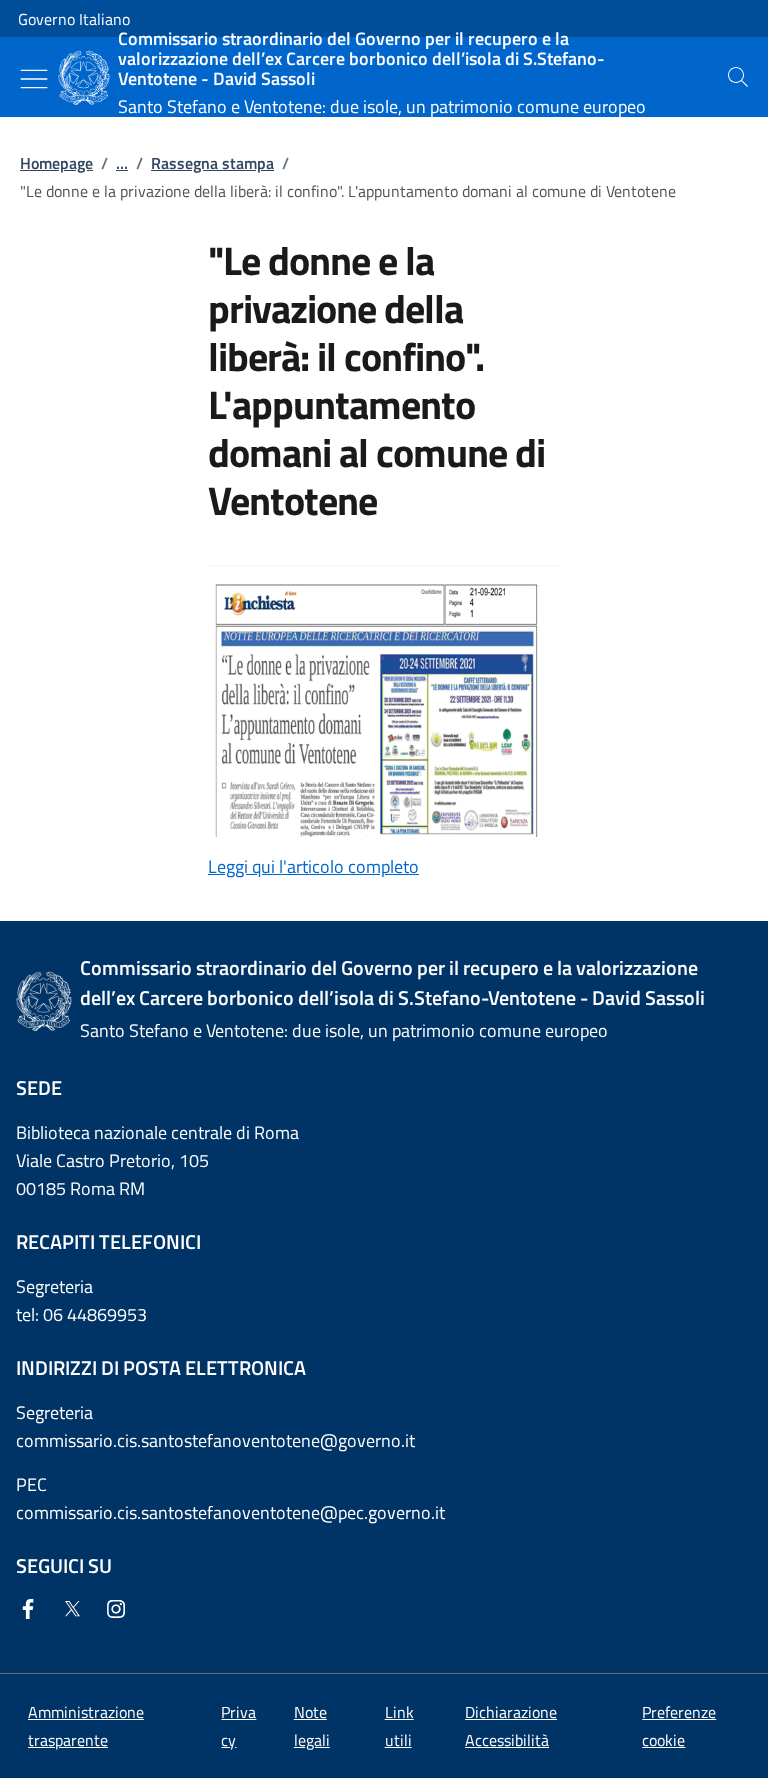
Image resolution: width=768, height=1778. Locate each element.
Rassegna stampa (212, 163)
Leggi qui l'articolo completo (313, 866)
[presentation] (738, 77)
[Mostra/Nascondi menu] (34, 79)
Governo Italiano (74, 19)
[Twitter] (76, 1610)
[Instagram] (120, 1610)
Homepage (56, 163)
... (122, 163)
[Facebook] (32, 1610)
